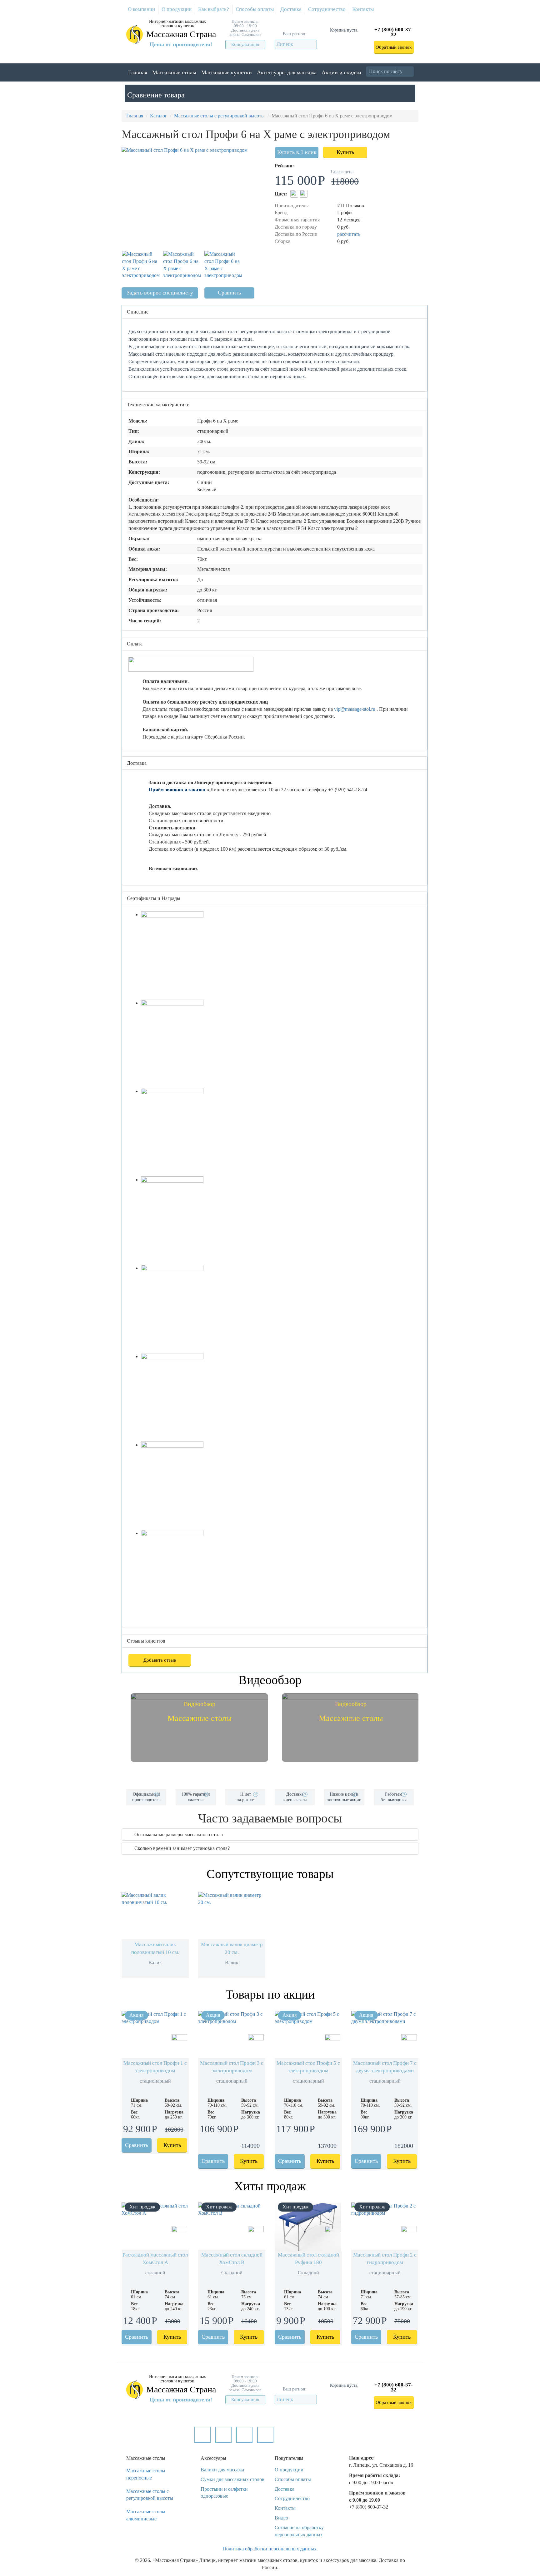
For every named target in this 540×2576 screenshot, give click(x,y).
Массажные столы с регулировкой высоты (219, 116)
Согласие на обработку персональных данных (299, 2531)
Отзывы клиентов (146, 1641)
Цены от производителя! (181, 44)
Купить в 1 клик (297, 152)
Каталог (159, 116)
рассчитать (349, 234)
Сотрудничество (327, 9)
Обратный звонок (394, 47)
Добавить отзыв (160, 1660)
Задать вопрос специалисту (160, 293)
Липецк (285, 44)
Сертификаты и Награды (154, 898)
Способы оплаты (255, 9)
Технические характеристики (158, 405)
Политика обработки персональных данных (270, 2549)
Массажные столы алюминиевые (146, 2515)
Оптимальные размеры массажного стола (179, 1834)
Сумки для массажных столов (232, 2479)
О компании (141, 9)
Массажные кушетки (227, 72)
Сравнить (229, 293)
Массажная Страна (181, 34)
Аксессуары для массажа (287, 72)
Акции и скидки (341, 72)
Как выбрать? (214, 9)
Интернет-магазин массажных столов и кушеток (177, 24)
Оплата (135, 644)
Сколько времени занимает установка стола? (182, 1848)
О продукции (177, 9)
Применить (413, 71)
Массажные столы (174, 72)
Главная (138, 72)
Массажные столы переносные (146, 2474)
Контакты (363, 9)
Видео (281, 2518)
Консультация (245, 44)
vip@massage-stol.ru (355, 709)
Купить (345, 152)
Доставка (291, 9)
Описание (138, 312)
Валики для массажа (222, 2470)
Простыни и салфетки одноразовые (224, 2493)
